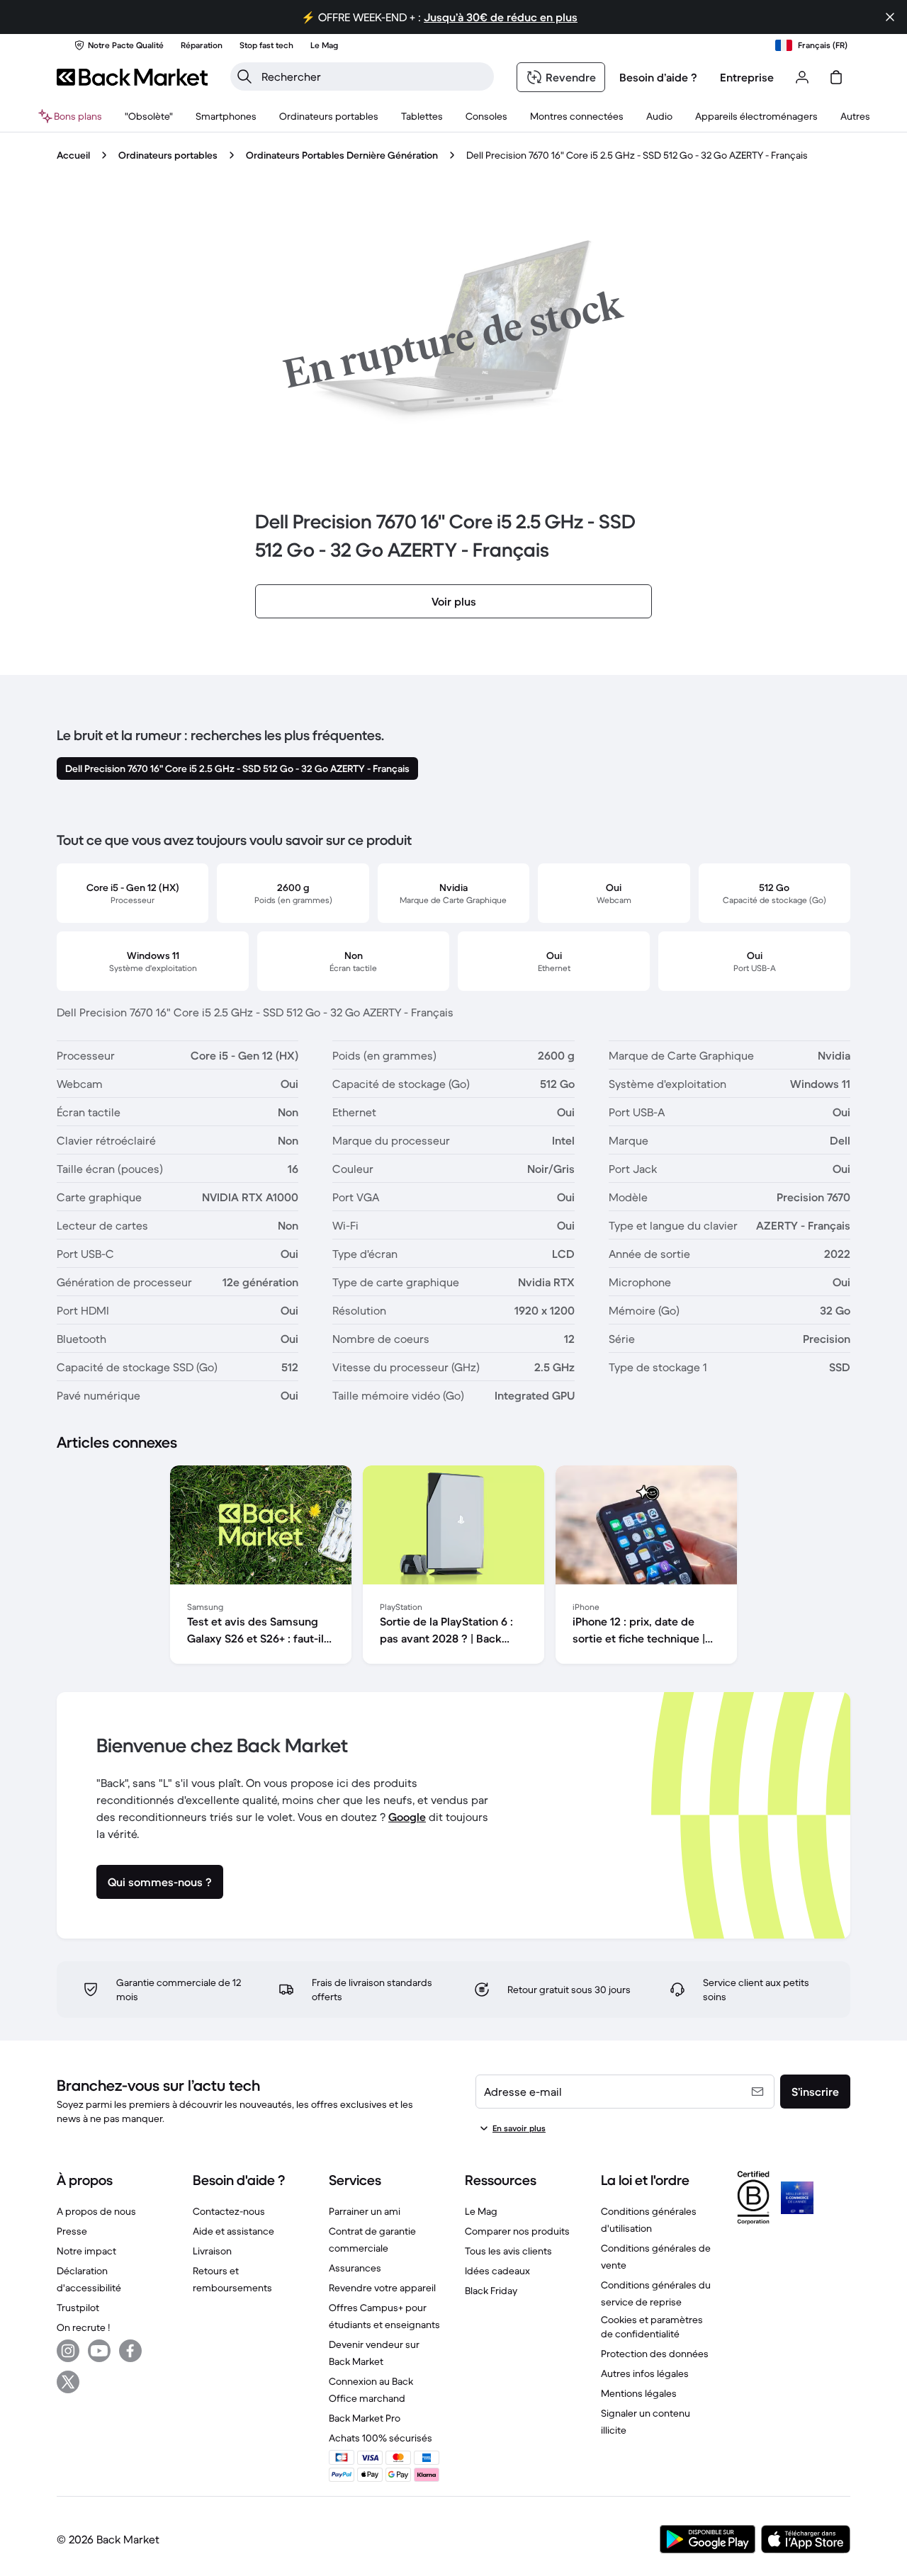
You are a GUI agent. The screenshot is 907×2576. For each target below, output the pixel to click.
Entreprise (747, 77)
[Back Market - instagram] (68, 2351)
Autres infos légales (645, 2373)
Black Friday (491, 2291)
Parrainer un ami (365, 2211)
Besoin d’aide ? (658, 77)
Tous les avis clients (508, 2251)
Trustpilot (78, 2308)
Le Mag (481, 2211)
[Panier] (836, 77)
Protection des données (655, 2354)
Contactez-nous (229, 2211)
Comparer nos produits (517, 2231)
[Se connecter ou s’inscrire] (802, 77)
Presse (72, 2231)
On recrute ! (83, 2327)
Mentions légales (639, 2393)
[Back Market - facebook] (130, 2351)
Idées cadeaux (497, 2271)
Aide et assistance (233, 2231)
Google (407, 1817)
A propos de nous (96, 2211)
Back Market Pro (365, 2418)
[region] (453, 1567)
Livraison (212, 2251)
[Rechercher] (244, 76)
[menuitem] (226, 116)
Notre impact (86, 2251)
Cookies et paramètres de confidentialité (652, 2327)
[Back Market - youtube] (99, 2351)
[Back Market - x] (68, 2382)
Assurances (355, 2268)
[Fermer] (890, 17)
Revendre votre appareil (382, 2288)
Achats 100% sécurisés (381, 2438)
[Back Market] (132, 77)
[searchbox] (373, 76)
